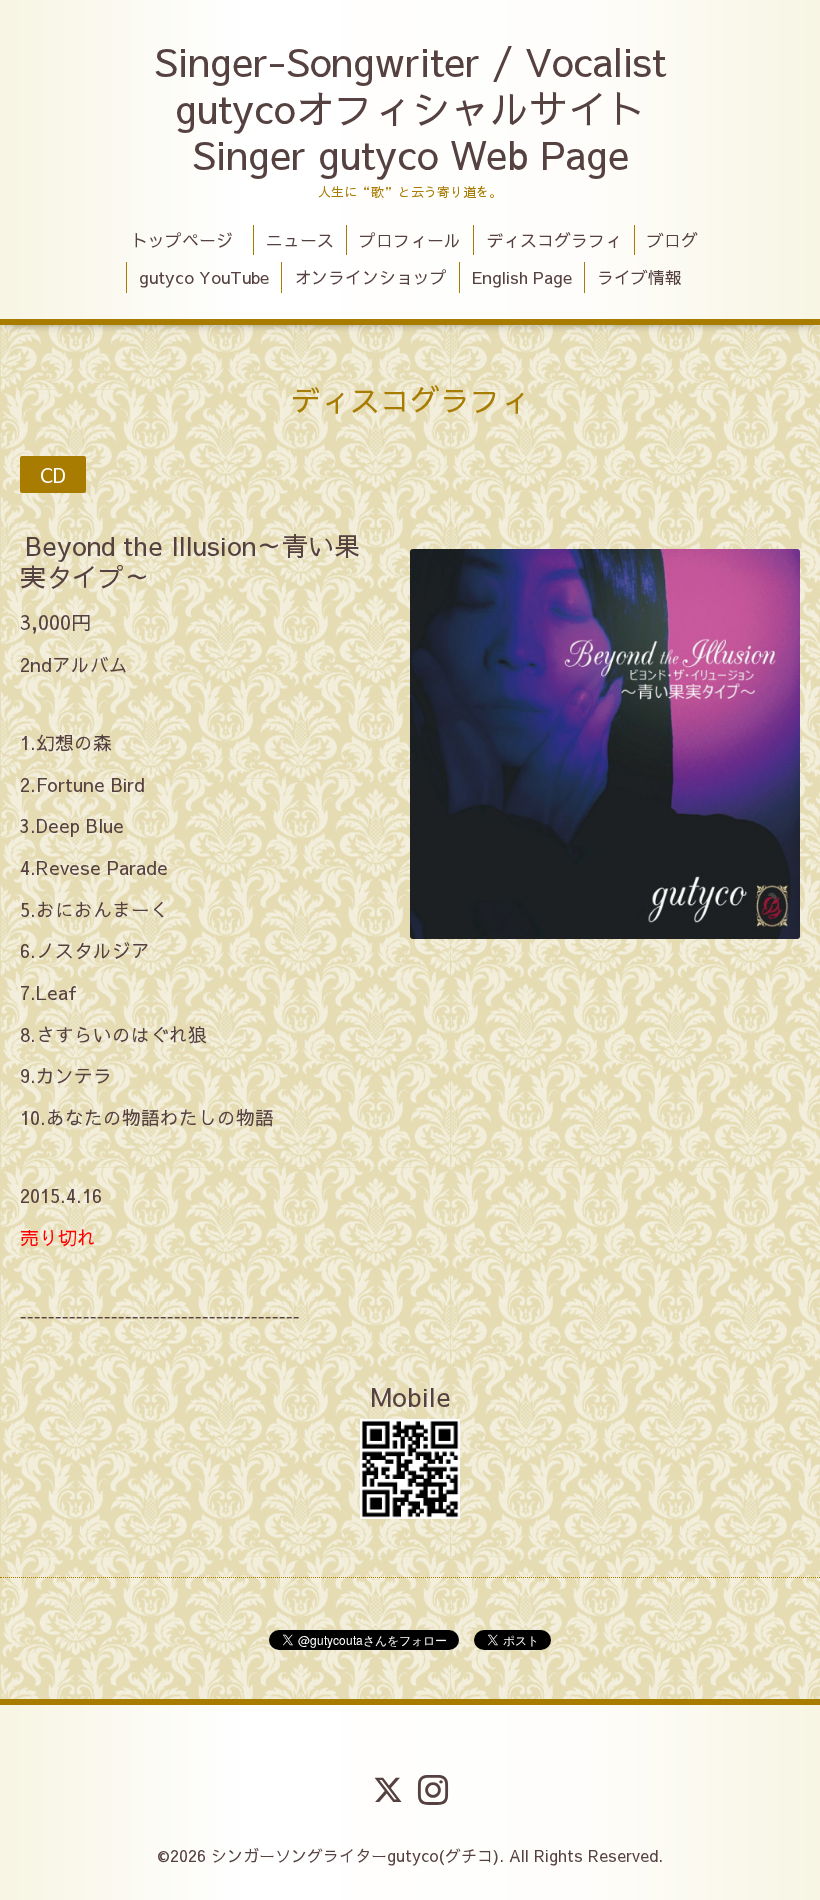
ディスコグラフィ (554, 240)
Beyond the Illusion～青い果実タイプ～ (190, 559)
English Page (522, 277)
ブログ (672, 240)
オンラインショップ (370, 277)
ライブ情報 (639, 277)
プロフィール (410, 240)
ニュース (300, 240)
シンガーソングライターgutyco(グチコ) (355, 1855)
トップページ (190, 240)
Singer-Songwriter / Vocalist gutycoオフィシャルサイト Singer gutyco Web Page (410, 107)
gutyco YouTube (204, 277)
